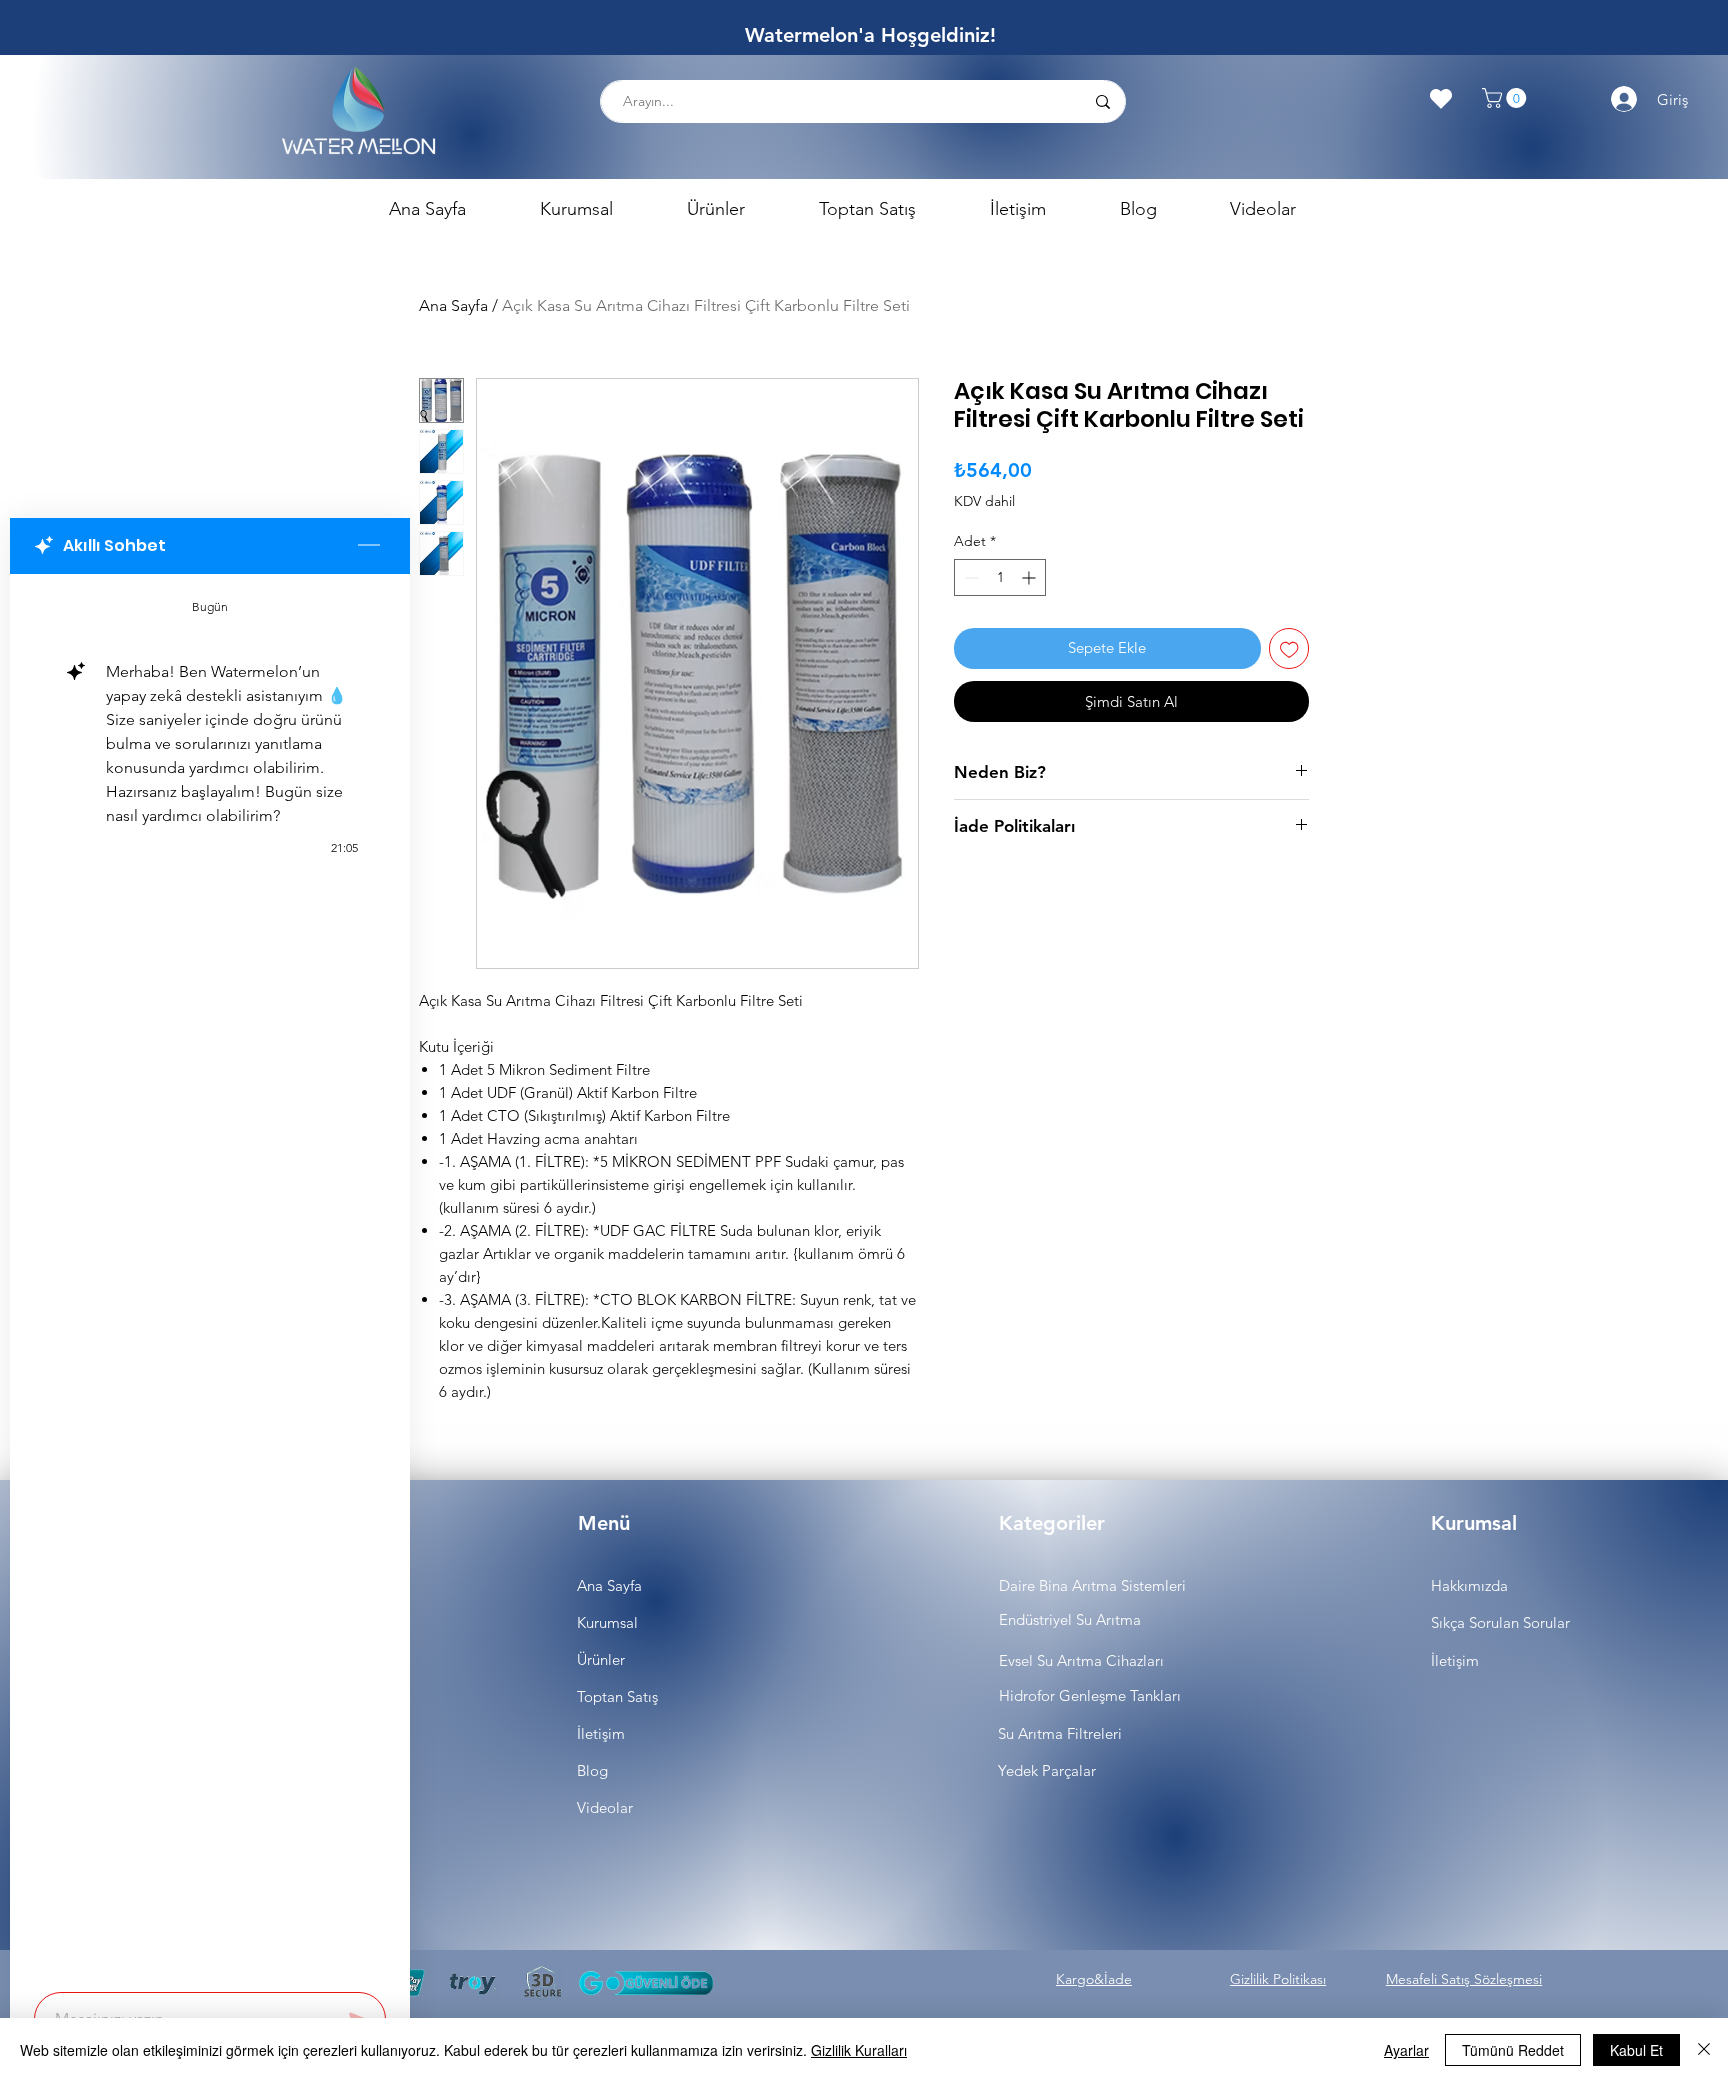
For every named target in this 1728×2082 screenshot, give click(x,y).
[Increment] (1030, 577)
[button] (1506, 98)
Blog (592, 1770)
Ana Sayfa (453, 305)
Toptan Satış (617, 1696)
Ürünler (601, 1659)
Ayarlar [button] (1406, 2050)
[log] (210, 1277)
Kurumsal (607, 1622)
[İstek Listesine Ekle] (1289, 648)
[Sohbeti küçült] (369, 546)
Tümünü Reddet (1513, 2050)
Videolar (605, 1807)
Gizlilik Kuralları (859, 2050)
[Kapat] (1704, 2050)
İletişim (601, 1733)
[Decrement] (969, 577)
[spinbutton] (1000, 577)
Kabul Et (1636, 2050)
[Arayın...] (1102, 101)
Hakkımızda (1469, 1585)
